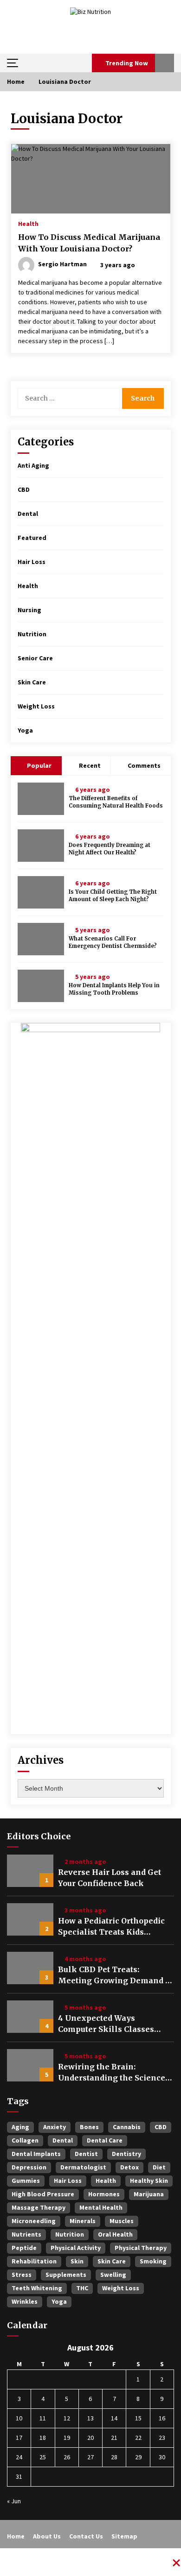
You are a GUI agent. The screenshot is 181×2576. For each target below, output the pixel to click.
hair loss (68, 2181)
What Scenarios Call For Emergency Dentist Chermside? (113, 943)
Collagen (25, 2140)
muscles (122, 2221)
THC (82, 2288)
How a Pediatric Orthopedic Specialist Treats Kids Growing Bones (111, 1927)
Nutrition (32, 634)
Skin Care (32, 682)
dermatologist (83, 2167)
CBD (24, 489)
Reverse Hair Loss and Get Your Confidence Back (110, 1878)
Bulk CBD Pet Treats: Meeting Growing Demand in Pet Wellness (116, 1975)
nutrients (26, 2234)
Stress (22, 2275)
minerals (83, 2221)
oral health (115, 2234)
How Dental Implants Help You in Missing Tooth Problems (114, 989)
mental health (101, 2207)
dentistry (126, 2154)
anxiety (55, 2127)
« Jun (14, 2501)
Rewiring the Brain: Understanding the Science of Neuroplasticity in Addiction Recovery (112, 2073)
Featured (32, 538)
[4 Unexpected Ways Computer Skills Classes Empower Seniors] (30, 2017)
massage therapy (39, 2207)
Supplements (66, 2275)
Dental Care (105, 2140)
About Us (47, 2536)
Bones (89, 2127)
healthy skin (149, 2181)
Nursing (29, 610)
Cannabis (127, 2127)
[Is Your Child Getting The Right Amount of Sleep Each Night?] (41, 892)
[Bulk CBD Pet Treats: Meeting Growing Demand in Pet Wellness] (30, 1968)
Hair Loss (32, 562)
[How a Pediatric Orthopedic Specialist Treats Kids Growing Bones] (30, 1919)
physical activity (76, 2248)
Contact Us (86, 2536)
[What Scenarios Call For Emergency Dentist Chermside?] (41, 939)
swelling (113, 2275)
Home (16, 2536)
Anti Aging (33, 465)
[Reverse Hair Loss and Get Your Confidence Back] (30, 1871)
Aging (20, 2127)
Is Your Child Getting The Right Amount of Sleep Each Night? (113, 896)
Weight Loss (36, 706)
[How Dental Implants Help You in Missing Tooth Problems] (41, 986)
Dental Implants (36, 2154)
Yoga (25, 730)
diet (159, 2167)
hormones (104, 2194)
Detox (129, 2167)
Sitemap (124, 2536)
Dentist (86, 2154)
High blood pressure (43, 2194)
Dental (28, 514)
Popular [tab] (39, 765)
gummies (26, 2181)
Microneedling (34, 2221)
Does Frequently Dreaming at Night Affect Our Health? (110, 849)
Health (28, 223)
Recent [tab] (90, 765)
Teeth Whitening (37, 2288)
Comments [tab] (144, 765)
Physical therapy (141, 2248)
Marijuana (149, 2194)
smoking (153, 2261)
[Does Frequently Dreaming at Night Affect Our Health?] (41, 846)
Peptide (24, 2248)
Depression (29, 2167)
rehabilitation (34, 2261)
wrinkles (25, 2301)
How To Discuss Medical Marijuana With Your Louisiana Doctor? (89, 243)
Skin (77, 2261)
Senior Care (35, 658)
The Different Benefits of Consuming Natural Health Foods (116, 802)
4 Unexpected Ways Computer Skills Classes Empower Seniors (106, 2024)
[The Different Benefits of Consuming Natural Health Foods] (41, 799)
